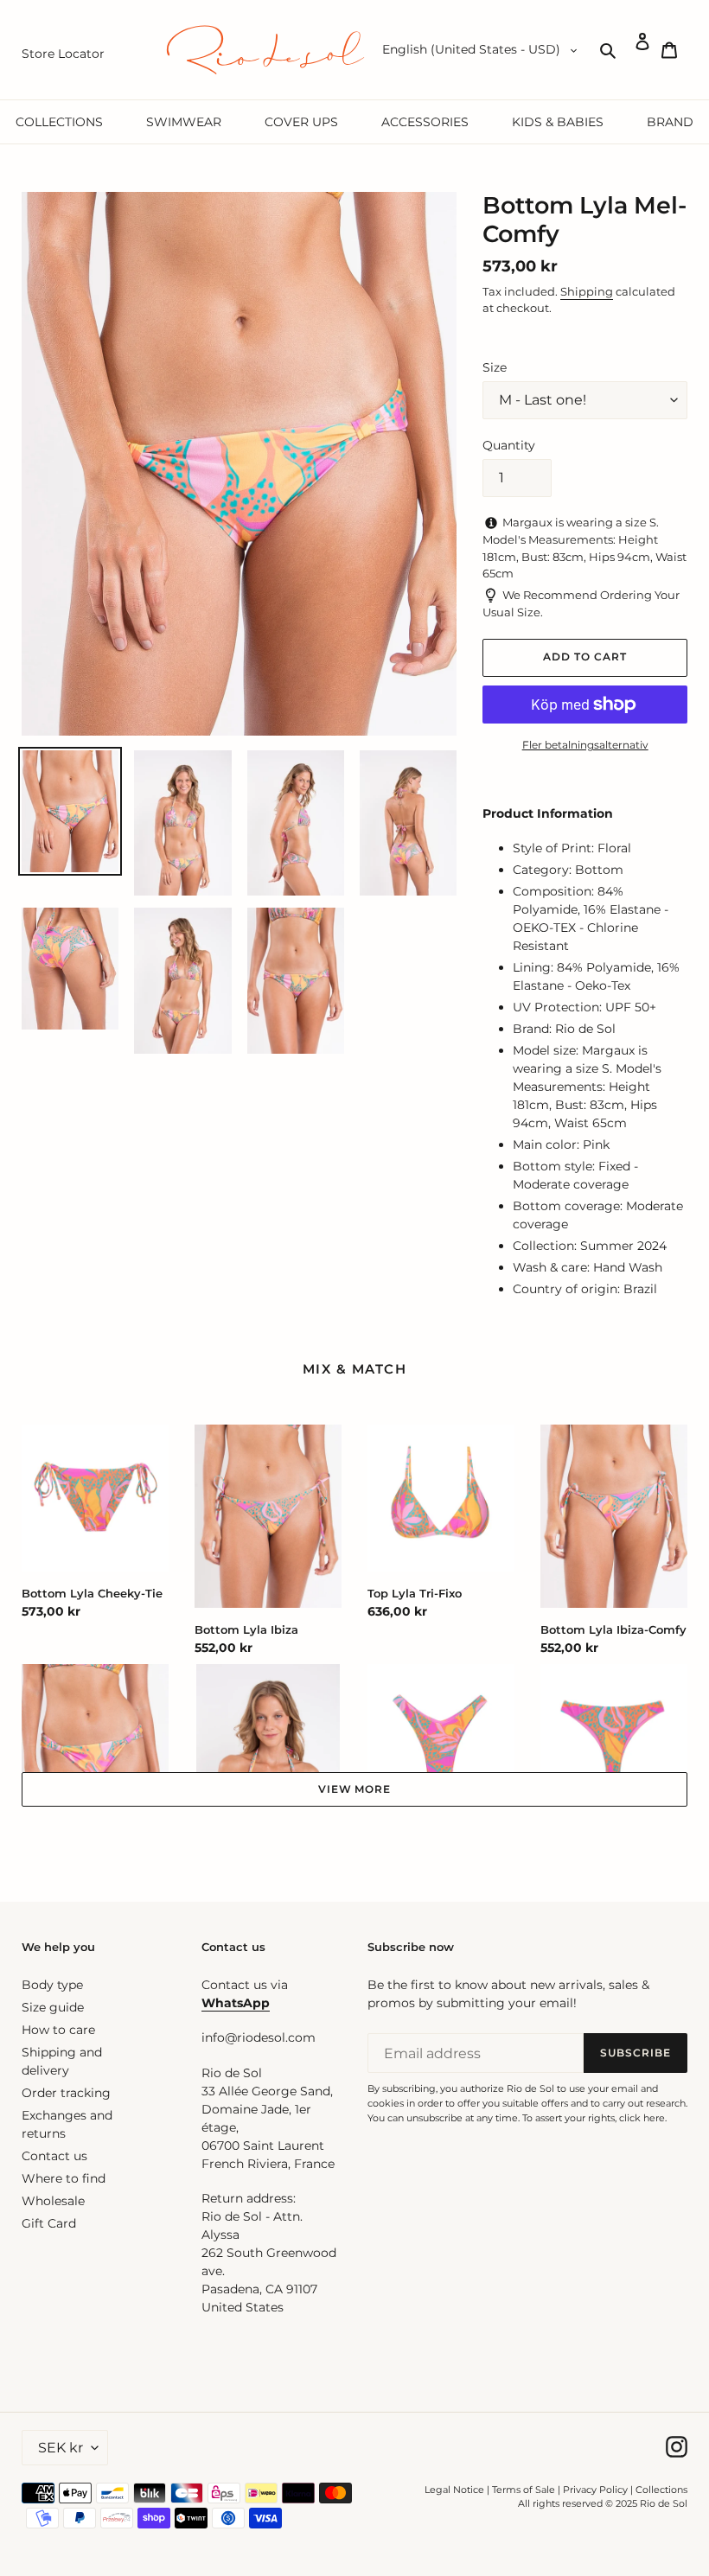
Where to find (64, 2178)
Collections (661, 2490)
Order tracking (66, 2093)
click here (642, 2118)
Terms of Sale (524, 2490)
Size (495, 367)
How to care (58, 2030)
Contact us (54, 2156)
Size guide (53, 2007)
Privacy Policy (597, 2490)
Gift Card (49, 2223)
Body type (52, 1985)
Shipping (587, 291)
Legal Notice (454, 2490)
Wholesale (53, 2201)
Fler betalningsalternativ (585, 745)
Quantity (509, 445)
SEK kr (61, 2448)
